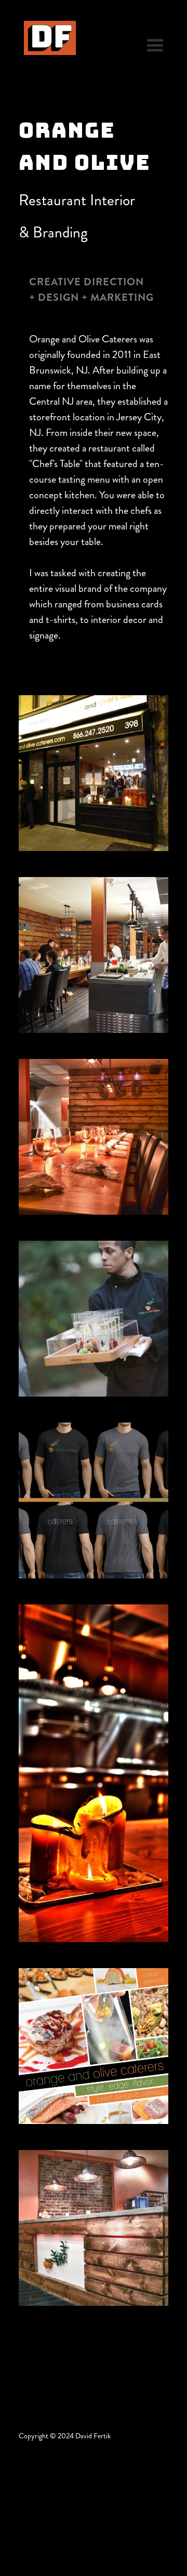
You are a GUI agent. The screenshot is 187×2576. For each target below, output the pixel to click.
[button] (155, 46)
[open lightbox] (94, 773)
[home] (47, 38)
